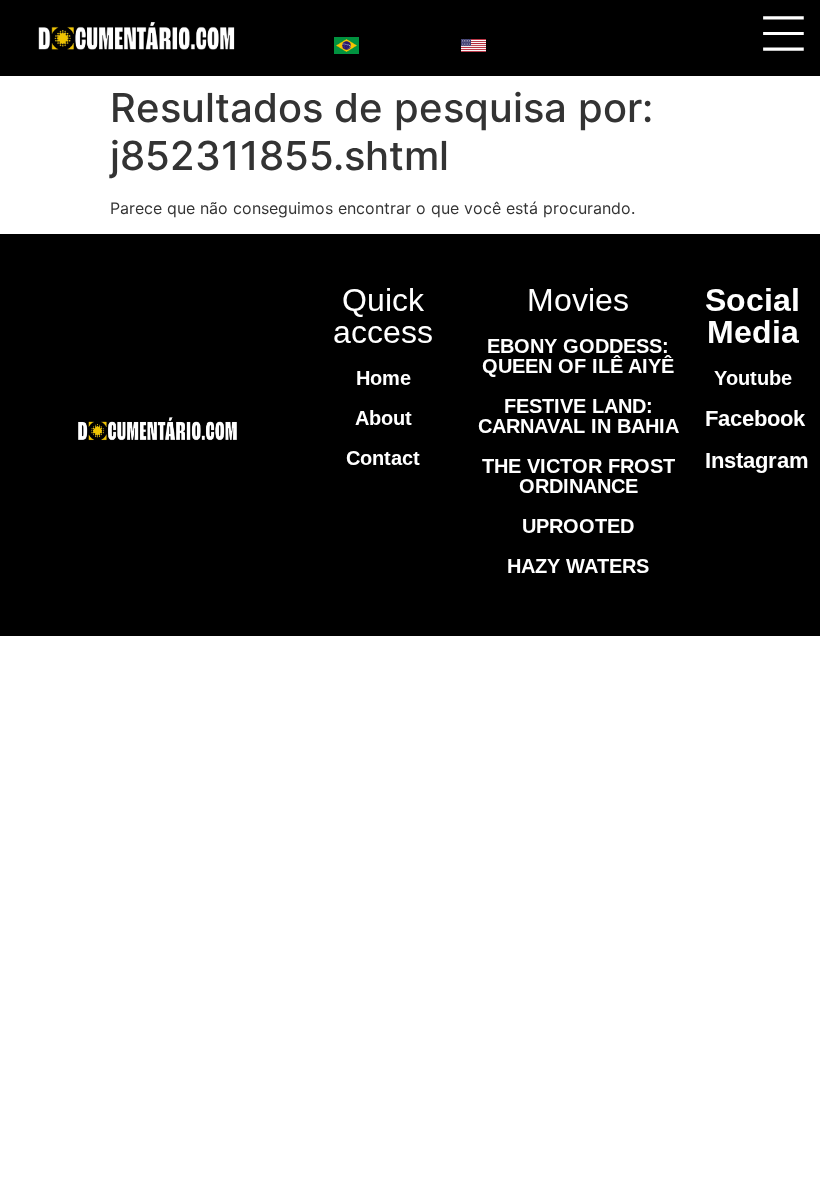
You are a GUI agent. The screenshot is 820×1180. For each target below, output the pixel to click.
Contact (383, 458)
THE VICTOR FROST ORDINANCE (578, 476)
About (383, 418)
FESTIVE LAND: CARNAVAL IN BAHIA (578, 416)
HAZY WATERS (578, 566)
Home (383, 378)
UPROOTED (578, 526)
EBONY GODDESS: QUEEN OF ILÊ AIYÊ (578, 356)
